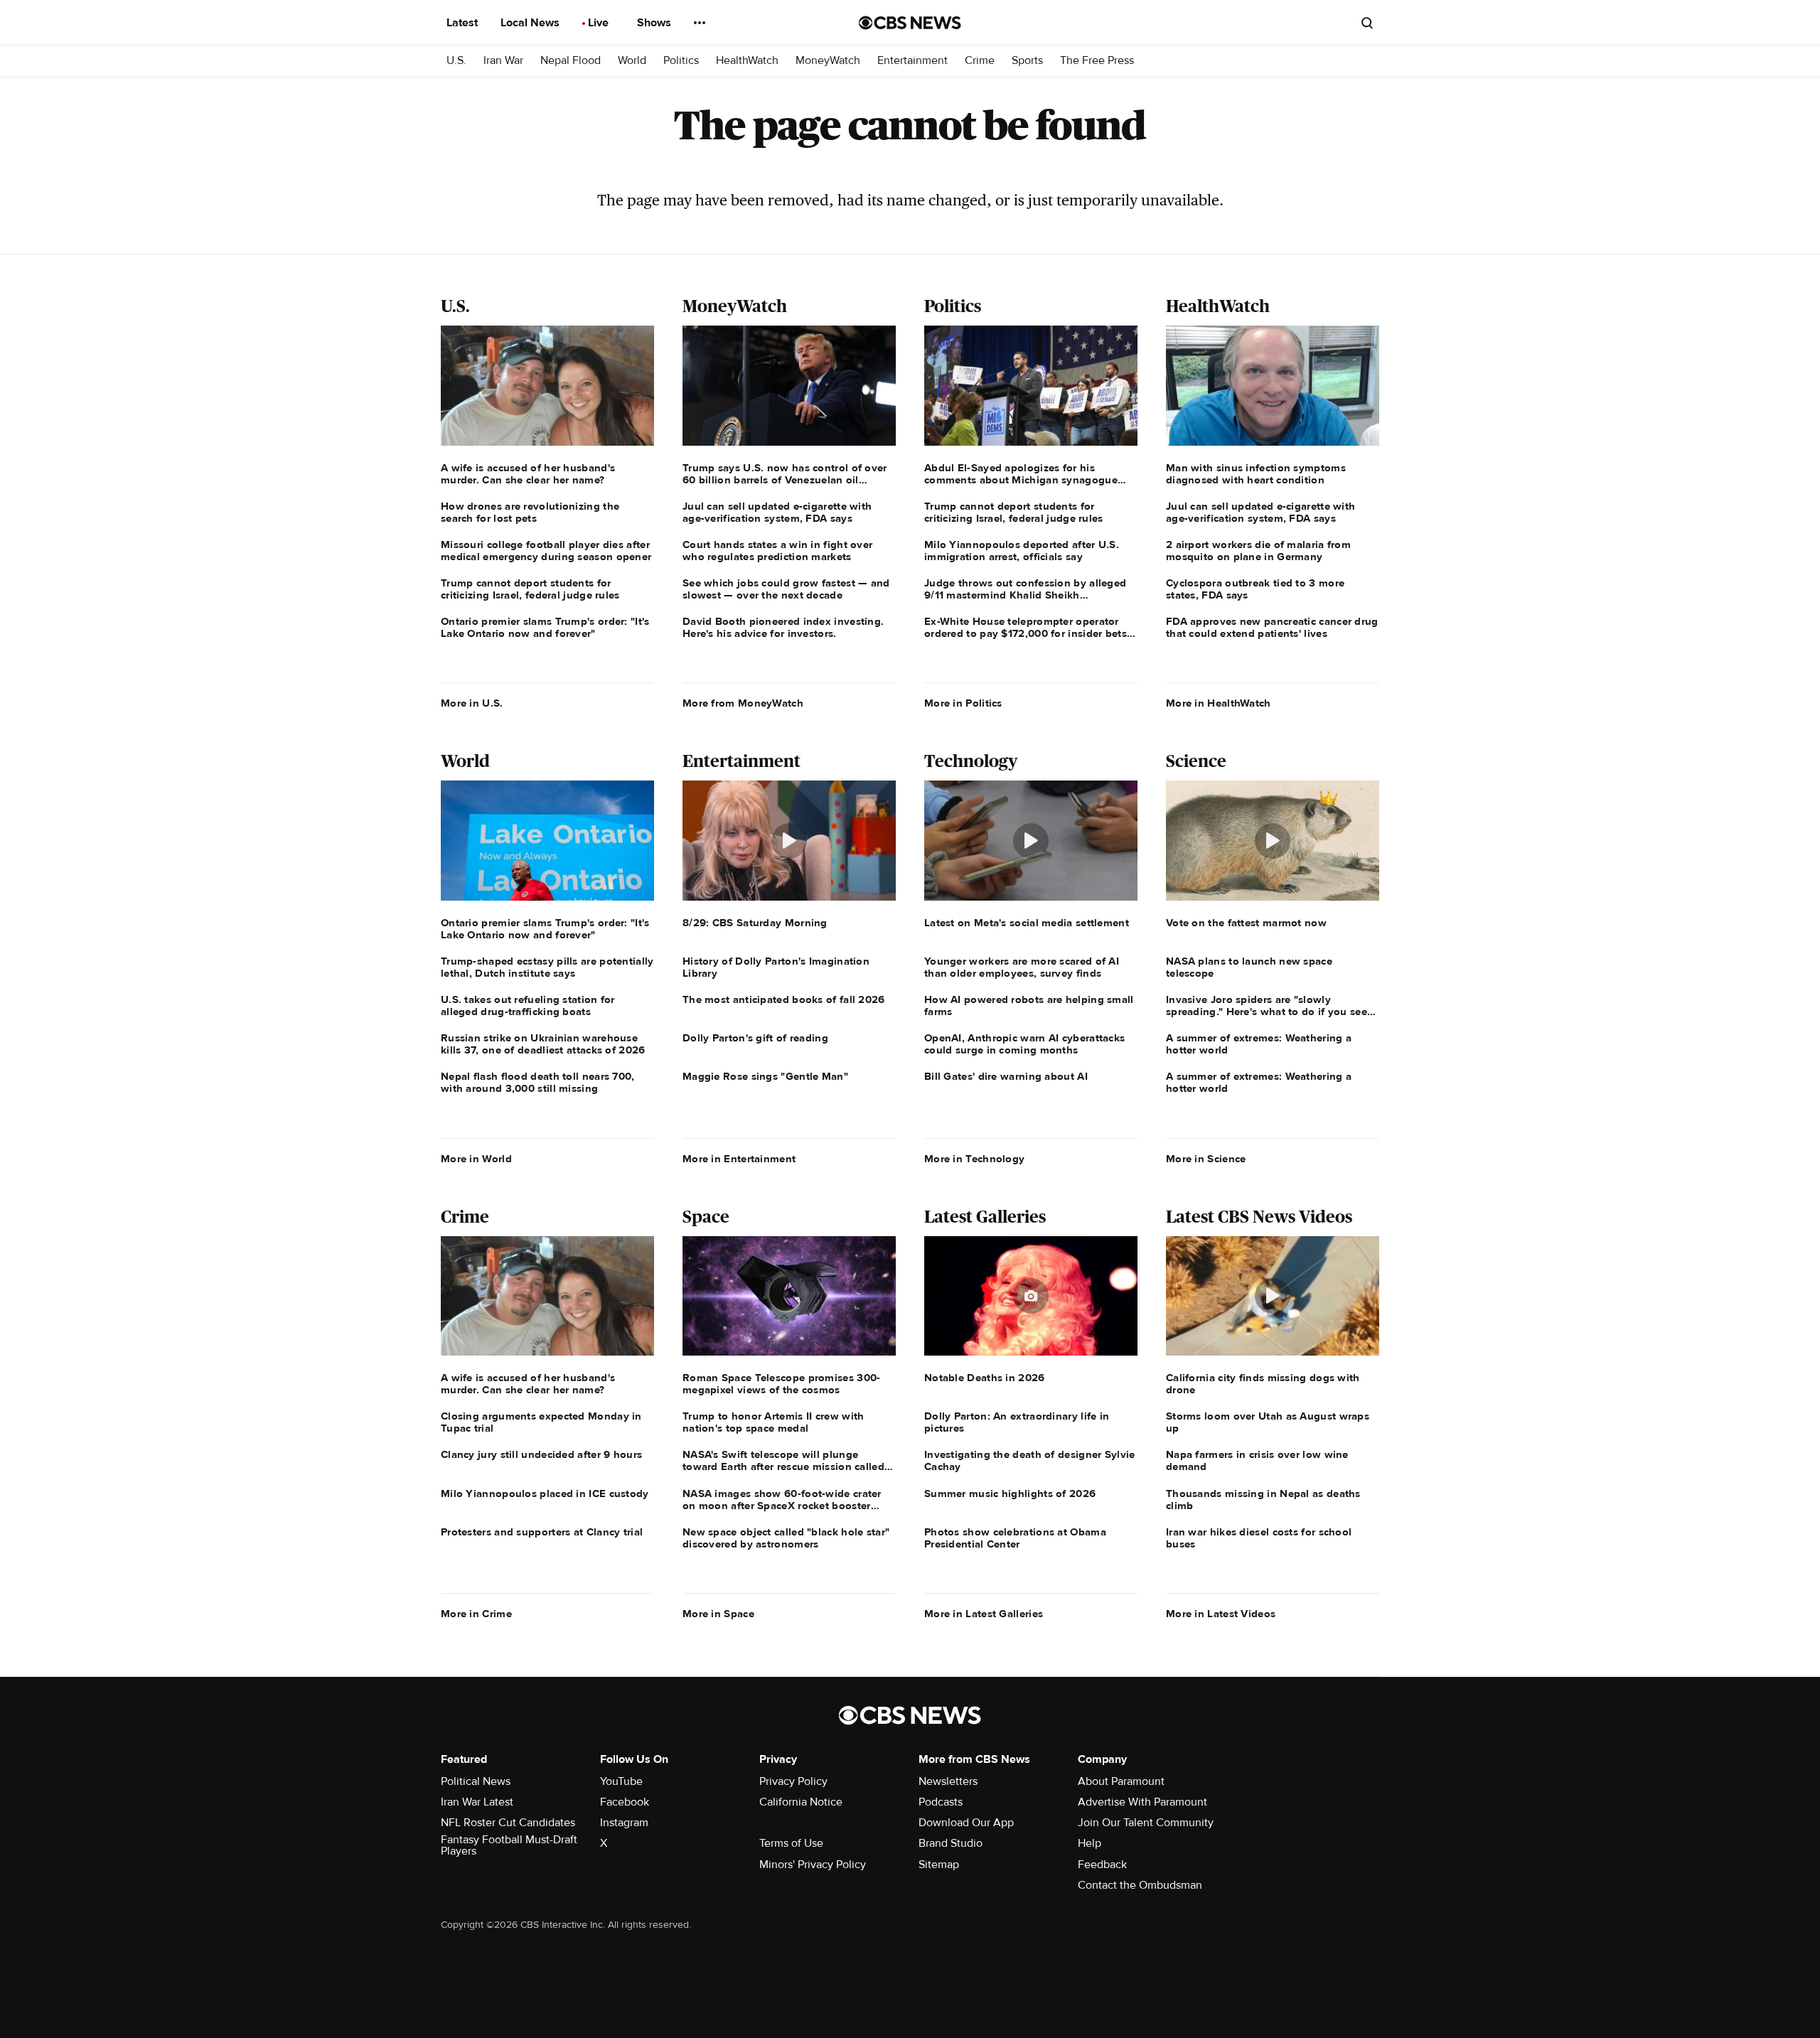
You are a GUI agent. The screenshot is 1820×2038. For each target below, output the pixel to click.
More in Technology (974, 1159)
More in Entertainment (739, 1159)
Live (600, 23)
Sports (1027, 61)
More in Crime (476, 1614)
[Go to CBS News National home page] (910, 23)
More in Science (1206, 1159)
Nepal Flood (571, 61)
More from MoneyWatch (743, 703)
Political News (476, 1781)
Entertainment (912, 61)
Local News (531, 23)
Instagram (624, 1823)
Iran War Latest (477, 1802)
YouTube (621, 1781)
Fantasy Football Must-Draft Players (509, 1845)
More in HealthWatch (1219, 703)
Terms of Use (791, 1843)
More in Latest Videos (1221, 1614)
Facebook (625, 1802)
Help (1090, 1843)
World (632, 61)
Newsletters (948, 1781)
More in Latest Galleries (984, 1614)
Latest (464, 23)
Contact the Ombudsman (1140, 1885)
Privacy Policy (793, 1781)
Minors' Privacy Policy (813, 1865)
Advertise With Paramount (1142, 1802)
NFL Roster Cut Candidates (508, 1823)
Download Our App (966, 1823)
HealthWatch (747, 61)
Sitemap (939, 1865)
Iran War (503, 61)
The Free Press (1097, 61)
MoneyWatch (828, 61)
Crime (980, 61)
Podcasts (941, 1802)
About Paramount (1121, 1781)
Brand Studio (951, 1843)
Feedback (1102, 1865)
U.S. (456, 61)
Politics (681, 61)
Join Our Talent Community (1146, 1823)
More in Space (718, 1614)
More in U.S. (472, 703)
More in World (476, 1159)
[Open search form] (1367, 23)
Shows (655, 23)
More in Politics (963, 703)
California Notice (801, 1802)
